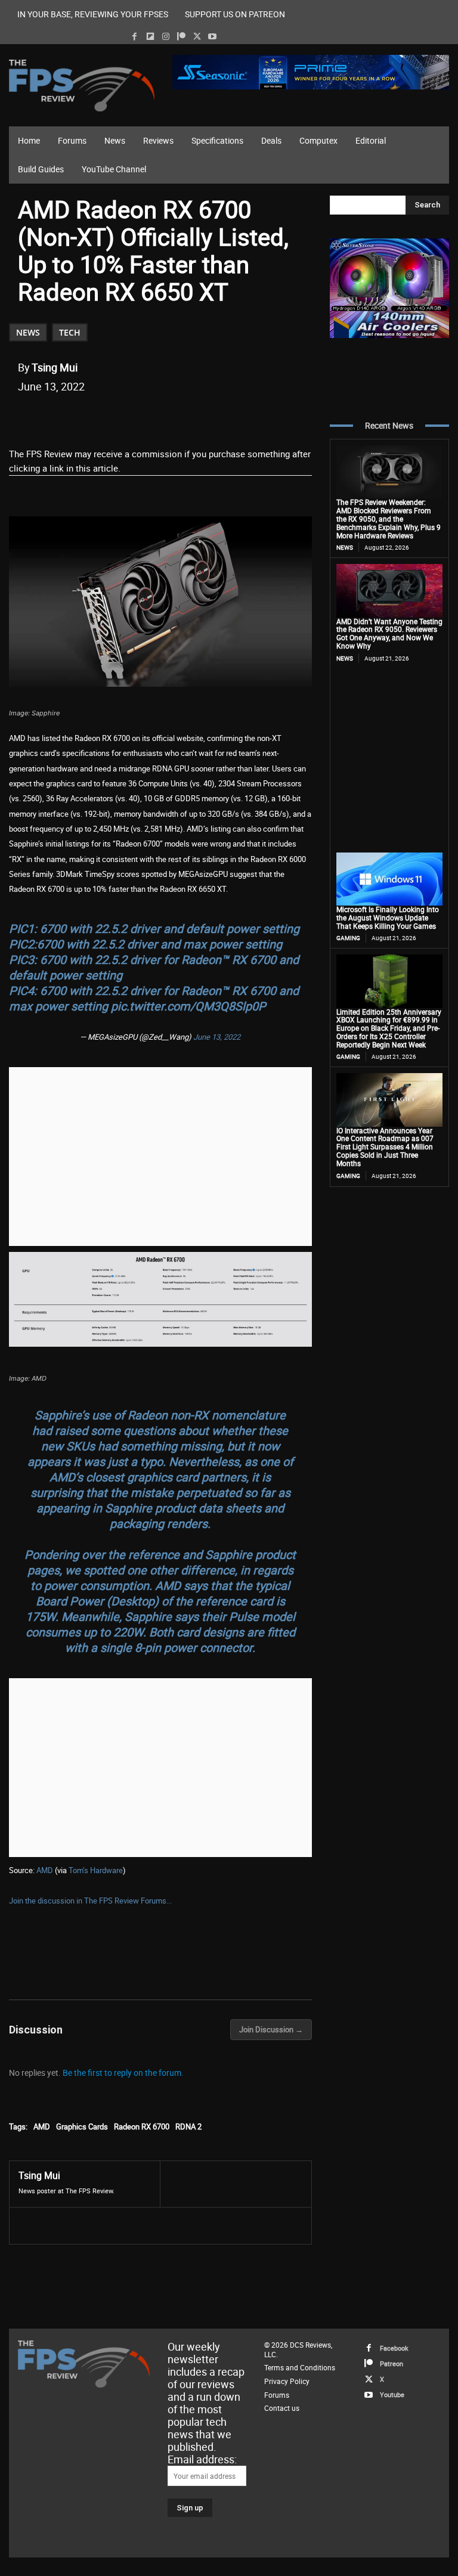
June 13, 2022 (217, 1037)
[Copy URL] (212, 417)
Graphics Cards (82, 2126)
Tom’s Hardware (96, 1870)
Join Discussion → (271, 2029)
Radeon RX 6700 (142, 2126)
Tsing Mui (55, 367)
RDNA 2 (188, 2126)
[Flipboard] (150, 37)
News (28, 332)
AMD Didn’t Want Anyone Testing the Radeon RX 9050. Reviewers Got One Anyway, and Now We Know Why (389, 633)
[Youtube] (213, 37)
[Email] (184, 417)
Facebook (394, 2348)
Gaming (348, 938)
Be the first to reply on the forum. (123, 2073)
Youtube (392, 2394)
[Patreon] (181, 37)
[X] (197, 37)
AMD (45, 1870)
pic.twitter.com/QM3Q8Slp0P (188, 1006)
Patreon (392, 2363)
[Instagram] (165, 37)
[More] (240, 417)
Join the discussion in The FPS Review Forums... (90, 1901)
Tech (70, 332)
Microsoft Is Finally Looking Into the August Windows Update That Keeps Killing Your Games (388, 917)
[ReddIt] (157, 417)
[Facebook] (134, 37)
